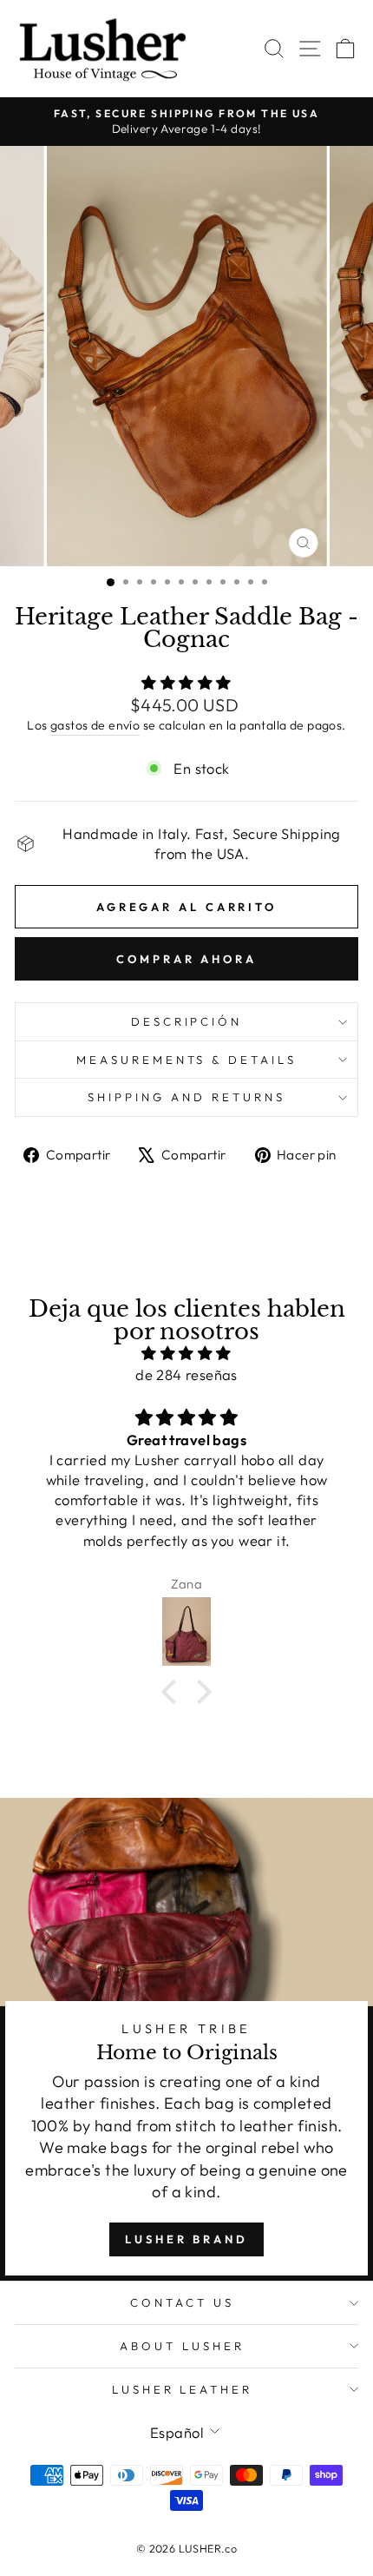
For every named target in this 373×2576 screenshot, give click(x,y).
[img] (186, 1353)
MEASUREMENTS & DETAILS (186, 1060)
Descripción (187, 1021)
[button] (173, 1692)
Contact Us (182, 2302)
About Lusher (182, 2346)
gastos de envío (95, 725)
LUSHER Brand (186, 2239)
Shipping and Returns (186, 1097)
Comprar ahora (186, 959)
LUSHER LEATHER (183, 2389)
